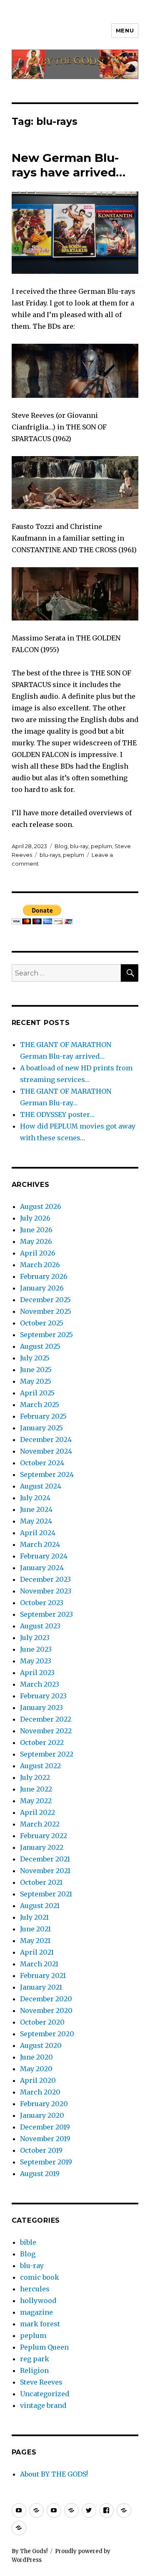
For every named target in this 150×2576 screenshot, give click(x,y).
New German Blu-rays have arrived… (69, 165)
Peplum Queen (44, 2347)
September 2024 (47, 1474)
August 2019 (40, 2174)
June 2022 (36, 1789)
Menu (125, 30)
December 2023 (45, 1579)
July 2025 (35, 1358)
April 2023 (37, 1673)
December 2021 (45, 1859)
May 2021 (35, 1941)
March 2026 (40, 1265)
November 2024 (46, 1451)
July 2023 (35, 1638)
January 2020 (42, 2115)
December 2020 (46, 1999)
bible (28, 2242)
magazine (36, 2312)
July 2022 (35, 1777)
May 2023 (36, 1661)
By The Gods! (30, 2551)
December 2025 (45, 1300)
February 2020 (44, 2104)
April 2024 (38, 1533)
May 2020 (36, 2069)
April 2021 (37, 1952)
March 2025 (40, 1405)
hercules (35, 2289)
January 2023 (41, 1707)
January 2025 (41, 1428)
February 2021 (43, 1975)
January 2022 (42, 1847)
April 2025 (37, 1393)
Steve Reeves (41, 2382)
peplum (101, 846)
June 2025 (36, 1370)
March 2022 (40, 1824)
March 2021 (39, 1964)
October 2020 (42, 2022)
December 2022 (46, 1719)
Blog (61, 846)
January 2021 (41, 1987)
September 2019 (46, 2162)
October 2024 (42, 1463)
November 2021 (45, 1871)
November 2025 (46, 1311)
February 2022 (44, 1836)
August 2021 (40, 1906)
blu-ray (79, 846)
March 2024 (40, 1544)
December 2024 (46, 1439)
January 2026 (42, 1288)
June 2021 (35, 1929)
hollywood (38, 2301)
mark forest (40, 2324)
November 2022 (46, 1731)
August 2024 (41, 1486)
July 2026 (35, 1218)
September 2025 (46, 1335)
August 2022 (40, 1766)
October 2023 (42, 1603)
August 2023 (40, 1626)
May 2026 (36, 1241)
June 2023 (36, 1649)
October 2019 (41, 2150)
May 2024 (36, 1521)
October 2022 (42, 1742)
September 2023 (46, 1614)
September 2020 (47, 2034)
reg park (35, 2359)
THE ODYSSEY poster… (57, 1114)
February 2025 (43, 1416)
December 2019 (45, 2127)
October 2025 (42, 1323)
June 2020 (36, 2057)
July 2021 (34, 1917)
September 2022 (47, 1754)
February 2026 (44, 1276)
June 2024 (36, 1509)
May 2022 (36, 1801)
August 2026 (41, 1206)
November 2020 (46, 2010)
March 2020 (40, 2092)
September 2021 (46, 1894)
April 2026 (38, 1253)
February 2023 (43, 1696)
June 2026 (36, 1230)
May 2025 (36, 1381)
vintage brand (43, 2405)
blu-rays (50, 855)
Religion (34, 2370)
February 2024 (44, 1556)
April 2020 (38, 2080)
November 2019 (45, 2139)
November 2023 (46, 1591)
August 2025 (40, 1346)
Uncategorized (45, 2394)
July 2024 (35, 1498)
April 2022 (37, 1812)
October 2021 (41, 1882)
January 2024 (42, 1568)
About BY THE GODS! (54, 2474)
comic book (40, 2277)
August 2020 (41, 2045)
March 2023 (40, 1684)
